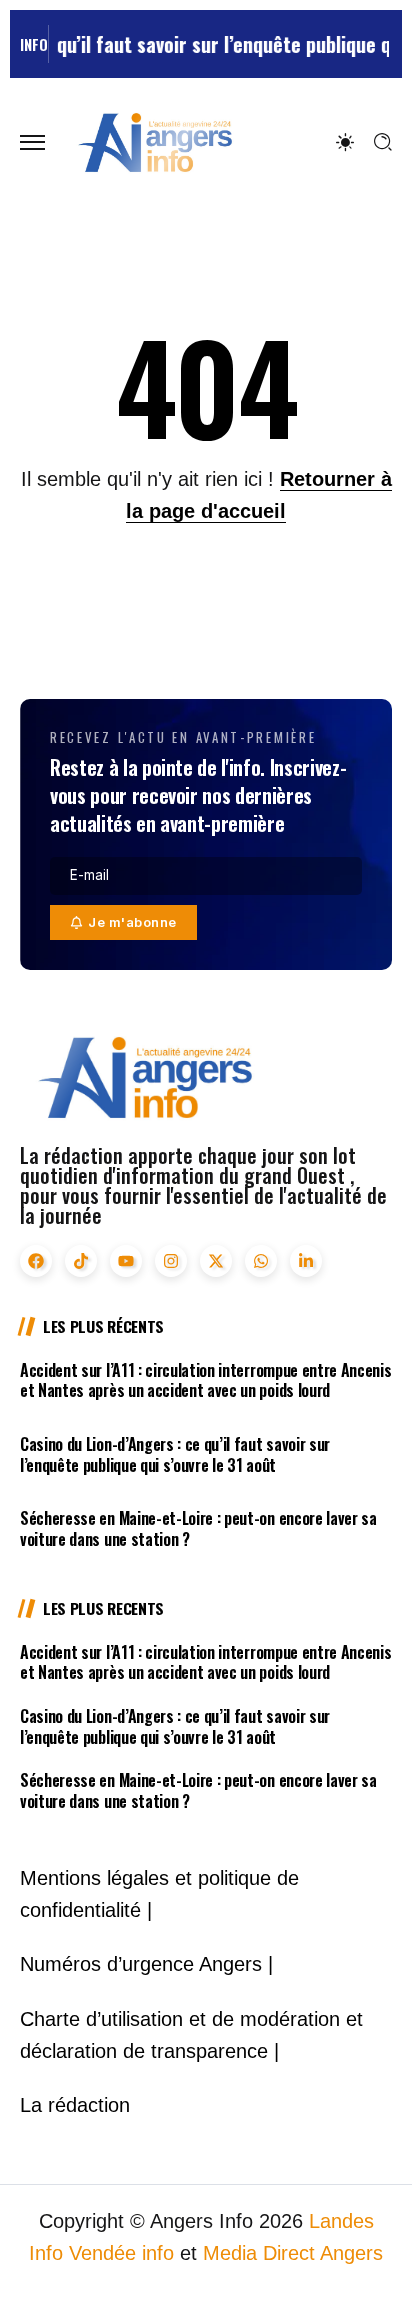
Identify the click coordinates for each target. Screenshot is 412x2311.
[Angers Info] (155, 141)
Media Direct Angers (293, 2253)
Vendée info (121, 2253)
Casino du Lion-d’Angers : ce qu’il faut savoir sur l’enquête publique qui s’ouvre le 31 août (175, 1454)
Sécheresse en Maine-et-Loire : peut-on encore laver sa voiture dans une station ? (198, 1528)
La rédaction (75, 2105)
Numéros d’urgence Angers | (146, 1964)
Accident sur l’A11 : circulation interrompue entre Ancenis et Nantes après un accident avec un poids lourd (205, 1380)
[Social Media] (36, 1261)
